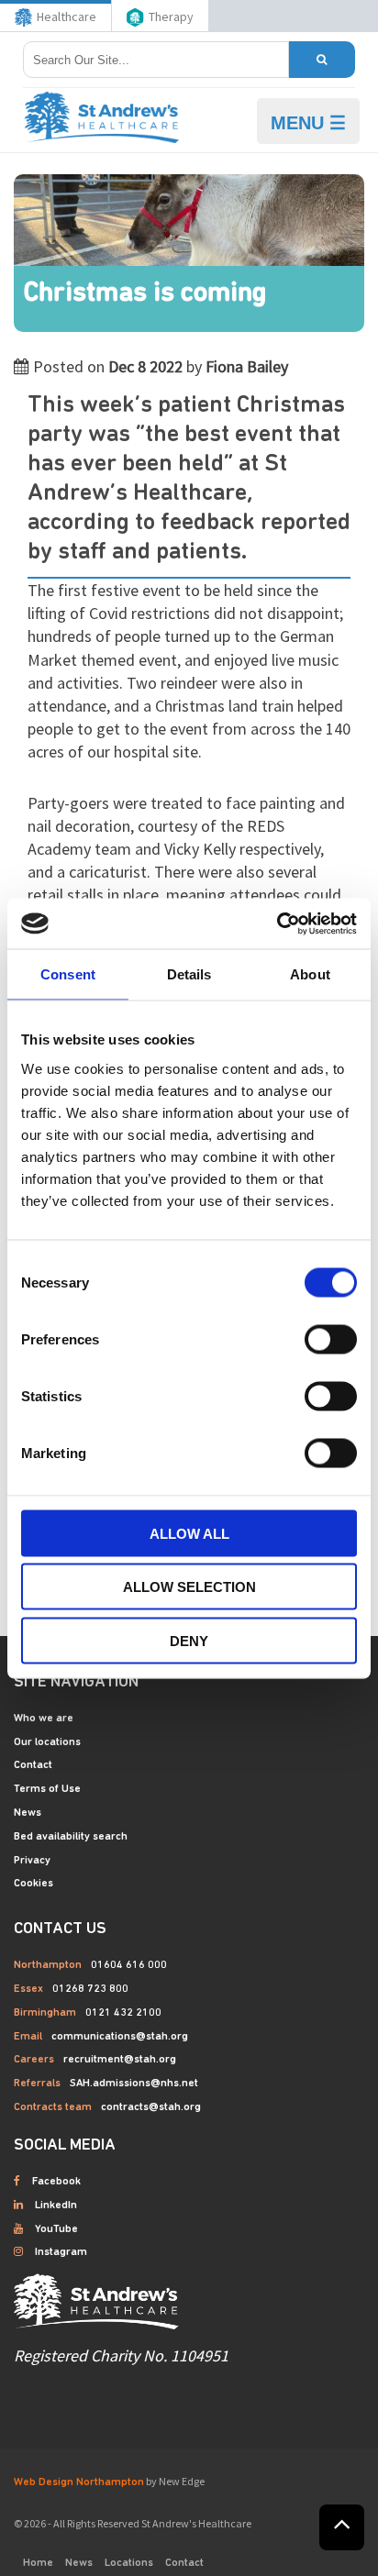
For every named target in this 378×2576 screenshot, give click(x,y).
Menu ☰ (308, 123)
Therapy (171, 17)
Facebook (56, 2182)
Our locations (47, 1742)
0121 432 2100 (123, 2013)
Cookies (33, 1884)
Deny (189, 1640)
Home (38, 2563)
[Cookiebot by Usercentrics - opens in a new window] (277, 923)
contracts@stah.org (151, 2107)
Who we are (44, 1719)
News (28, 1813)
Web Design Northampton (79, 2482)
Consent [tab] (68, 974)
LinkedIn (56, 2206)
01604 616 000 (129, 1965)
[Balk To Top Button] (342, 2527)
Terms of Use (47, 1789)
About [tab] (310, 974)
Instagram (61, 2252)
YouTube (56, 2229)
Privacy (32, 1861)
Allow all (189, 1533)
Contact (33, 1765)
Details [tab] (189, 974)
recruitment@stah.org (120, 2060)
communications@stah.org (120, 2037)
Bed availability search (71, 1837)
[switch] (331, 1339)
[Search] (322, 60)
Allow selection (189, 1587)
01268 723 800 (90, 1989)
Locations (129, 2563)
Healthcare (67, 17)
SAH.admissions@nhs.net (134, 2084)
